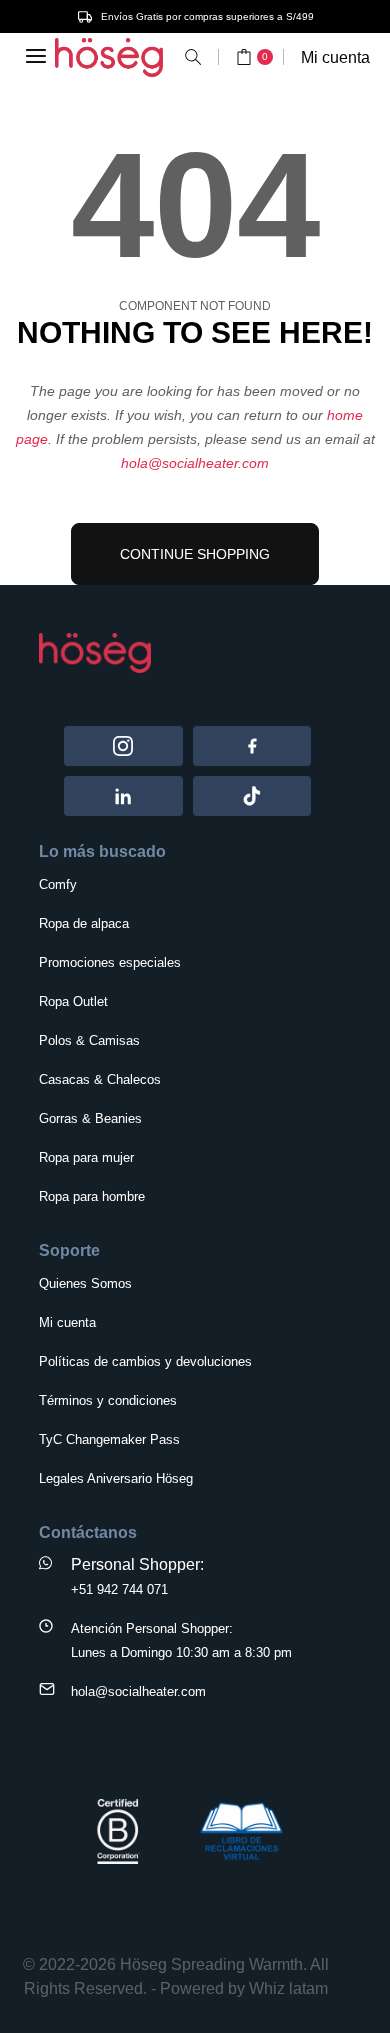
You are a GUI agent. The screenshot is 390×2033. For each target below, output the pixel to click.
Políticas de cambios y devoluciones (145, 1361)
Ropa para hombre (92, 1196)
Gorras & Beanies (90, 1118)
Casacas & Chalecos (100, 1079)
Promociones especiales (110, 962)
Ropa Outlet (73, 1001)
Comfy (58, 884)
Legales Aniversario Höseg (116, 1478)
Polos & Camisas (89, 1040)
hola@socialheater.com (195, 463)
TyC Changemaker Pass (109, 1439)
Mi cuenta (335, 57)
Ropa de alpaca (84, 923)
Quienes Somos (85, 1283)
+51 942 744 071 (119, 1589)
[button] (193, 57)
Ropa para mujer (86, 1157)
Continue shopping (195, 554)
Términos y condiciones (108, 1400)
